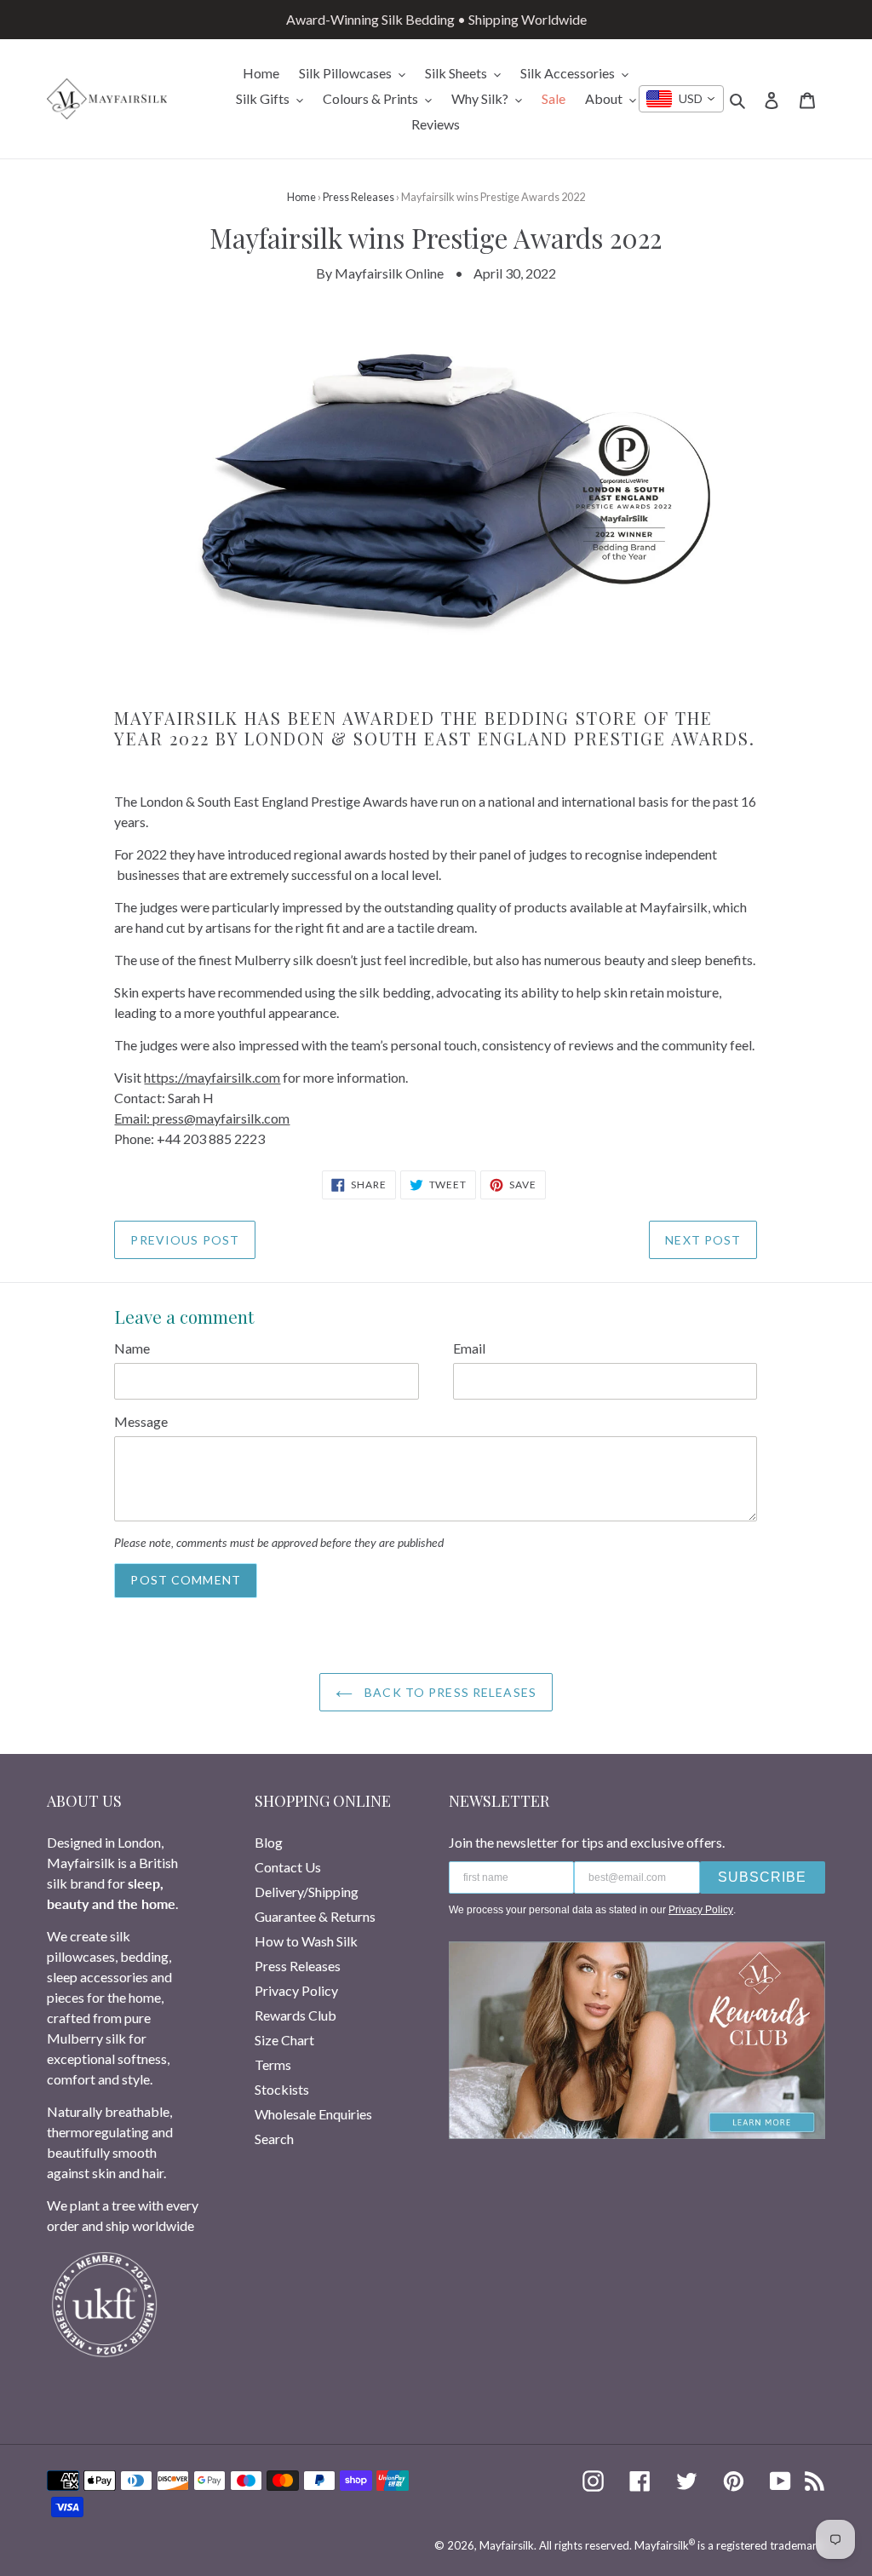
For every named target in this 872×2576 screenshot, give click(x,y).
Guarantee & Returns (315, 1916)
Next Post (703, 1240)
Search (274, 2139)
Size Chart (284, 2040)
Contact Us (288, 1867)
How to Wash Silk (306, 1941)
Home (301, 197)
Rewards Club (295, 2015)
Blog (269, 1842)
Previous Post (185, 1240)
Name (132, 1348)
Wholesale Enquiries (313, 2114)
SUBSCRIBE (762, 1877)
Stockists (282, 2089)
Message (141, 1421)
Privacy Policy (296, 1990)
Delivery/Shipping (307, 1892)
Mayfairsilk (507, 2545)
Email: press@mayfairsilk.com (202, 1118)
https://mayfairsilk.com (212, 1077)
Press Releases (359, 197)
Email (469, 1348)
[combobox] (681, 99)
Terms (273, 2064)
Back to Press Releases (449, 1692)
